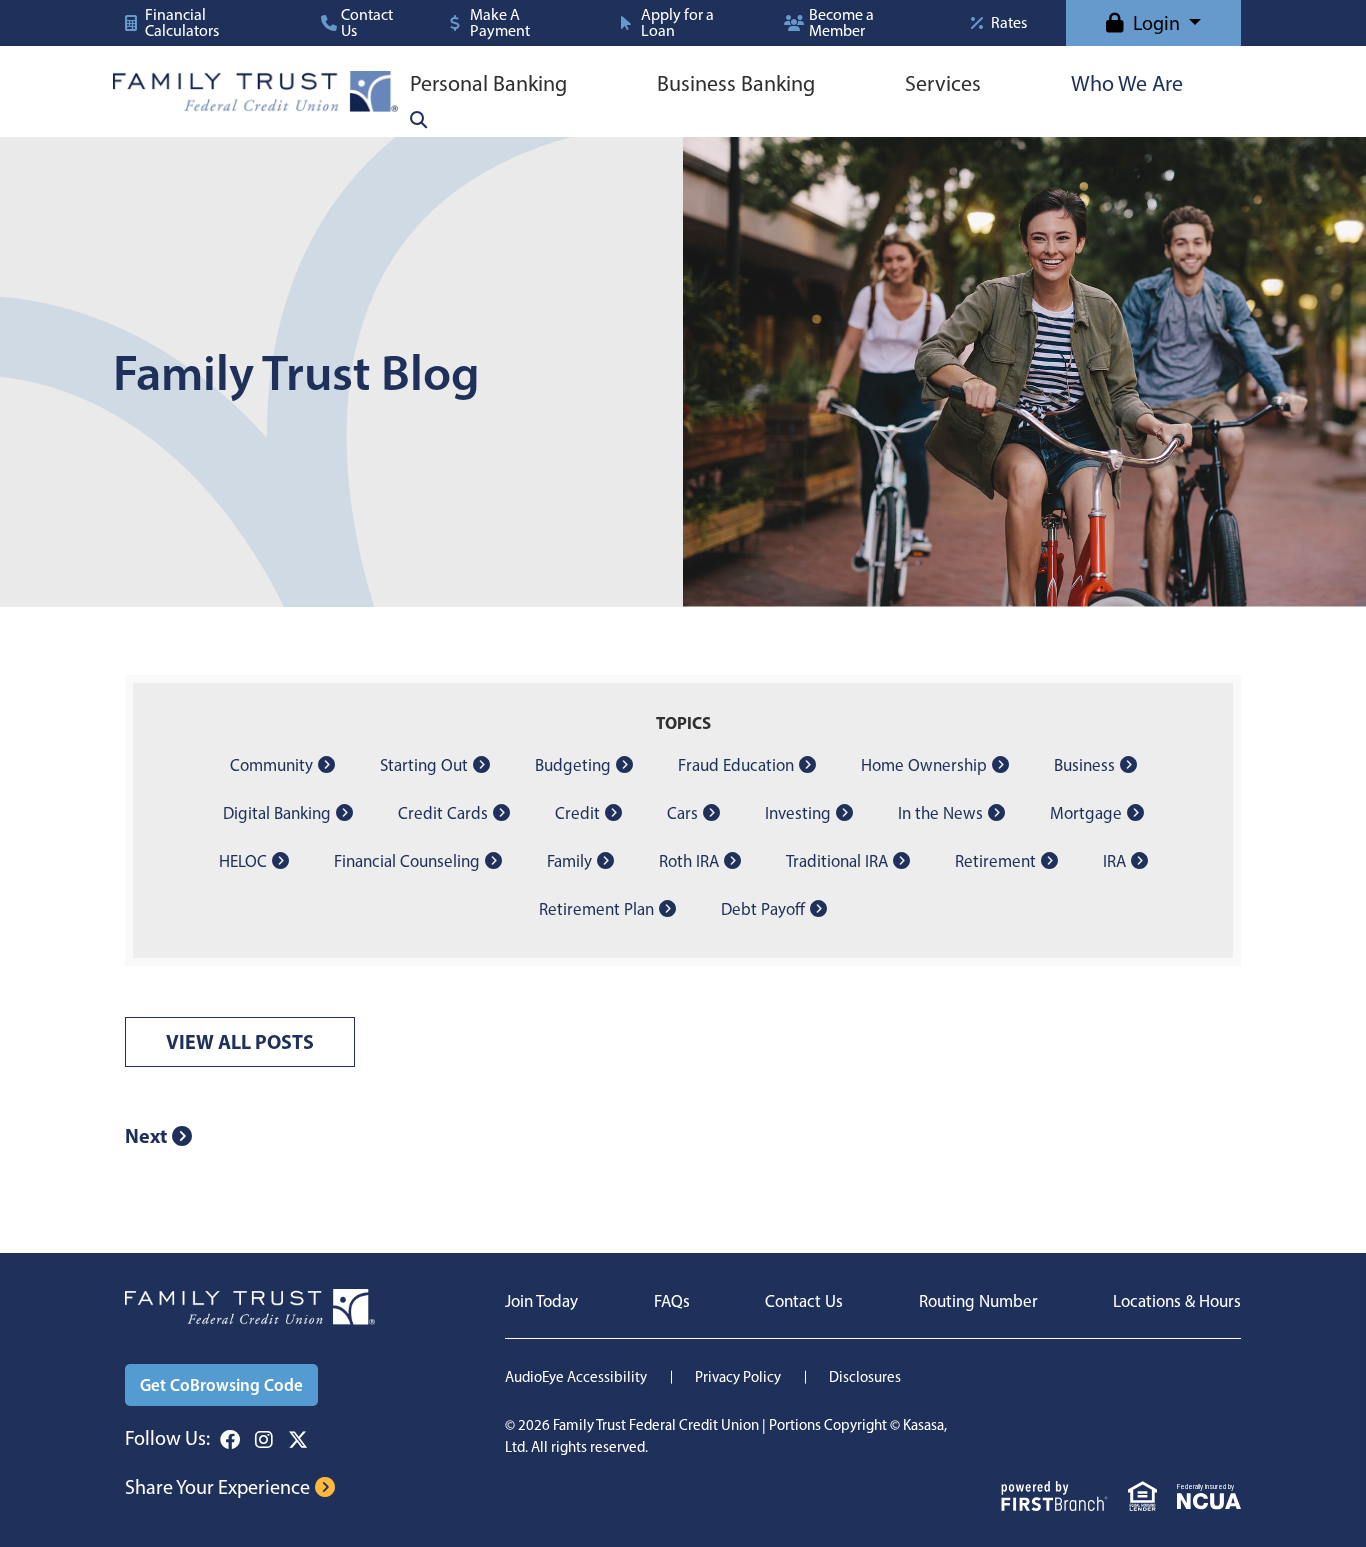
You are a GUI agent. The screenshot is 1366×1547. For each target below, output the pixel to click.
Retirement (995, 861)
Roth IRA (689, 861)
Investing (798, 813)
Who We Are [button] (1127, 83)
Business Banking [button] (736, 83)
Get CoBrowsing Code (221, 1384)
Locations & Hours (1177, 1301)
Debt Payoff (763, 909)
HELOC (243, 861)
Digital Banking (277, 813)
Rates (1009, 23)
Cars (682, 813)
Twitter (298, 1440)
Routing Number (978, 1301)
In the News (940, 813)
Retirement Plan (596, 909)
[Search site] (418, 119)
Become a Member (841, 23)
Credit (577, 813)
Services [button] (943, 83)
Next (146, 1135)
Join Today (541, 1301)
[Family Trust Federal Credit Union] (255, 90)
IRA (1114, 861)
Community (271, 765)
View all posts (240, 1041)
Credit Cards (443, 813)
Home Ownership (924, 765)
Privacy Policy (738, 1377)
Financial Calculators (182, 23)
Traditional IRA (837, 861)
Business (1084, 765)
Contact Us (367, 23)
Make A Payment (500, 23)
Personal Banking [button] (488, 83)
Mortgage (1086, 813)
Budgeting (573, 765)
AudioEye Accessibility (576, 1377)
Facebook (230, 1440)
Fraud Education (736, 765)
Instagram (264, 1440)
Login (1156, 23)
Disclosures (865, 1377)
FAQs (672, 1301)
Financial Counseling (407, 861)
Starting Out (424, 765)
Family (569, 861)
